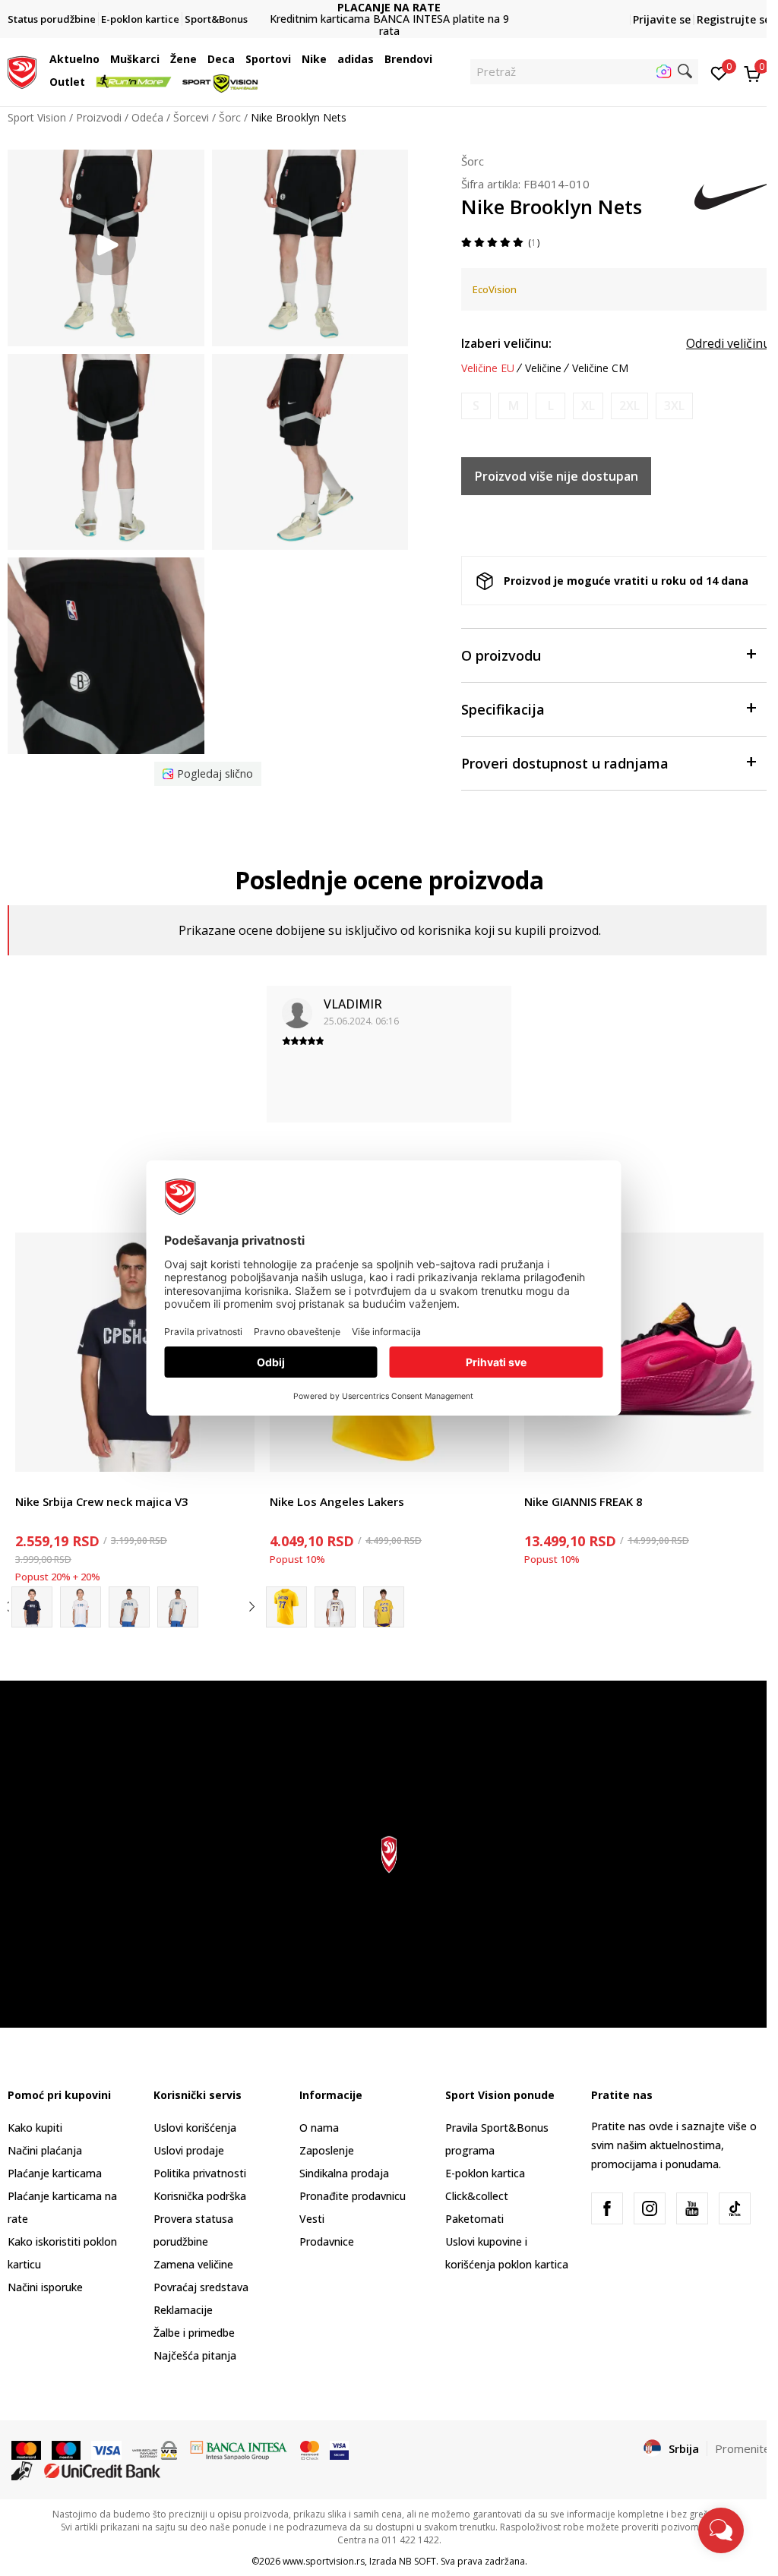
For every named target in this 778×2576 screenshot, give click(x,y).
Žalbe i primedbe (194, 2333)
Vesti (312, 2219)
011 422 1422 (389, 25)
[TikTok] (735, 2208)
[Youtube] (692, 2208)
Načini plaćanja (45, 2150)
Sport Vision (37, 117)
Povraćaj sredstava (201, 2287)
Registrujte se (734, 19)
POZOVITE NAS (389, 13)
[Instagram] (650, 2208)
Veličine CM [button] (600, 368)
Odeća (147, 117)
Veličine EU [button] (488, 368)
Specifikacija (503, 709)
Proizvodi (99, 117)
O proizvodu (501, 655)
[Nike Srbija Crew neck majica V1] (32, 1607)
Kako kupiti (35, 2128)
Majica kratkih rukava (67, 1484)
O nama (319, 2128)
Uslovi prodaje (189, 2150)
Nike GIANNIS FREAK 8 (583, 1501)
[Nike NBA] (335, 1607)
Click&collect (477, 2196)
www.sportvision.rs (324, 2561)
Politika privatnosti (200, 2173)
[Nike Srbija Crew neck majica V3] (135, 1352)
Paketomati (474, 2219)
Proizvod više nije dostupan (557, 476)
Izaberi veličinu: (506, 343)
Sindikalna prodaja (344, 2173)
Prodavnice (327, 2241)
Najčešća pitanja (195, 2355)
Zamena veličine (193, 2264)
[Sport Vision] (22, 71)
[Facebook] (607, 2208)
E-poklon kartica (485, 2173)
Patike (539, 1484)
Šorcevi (191, 117)
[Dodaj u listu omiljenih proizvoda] (234, 1451)
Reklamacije (183, 2310)
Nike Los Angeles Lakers (337, 1501)
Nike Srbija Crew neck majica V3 (102, 1501)
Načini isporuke (45, 2287)
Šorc (230, 117)
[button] (103, 59)
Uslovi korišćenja (195, 2128)
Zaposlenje (327, 2150)
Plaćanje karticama (55, 2173)
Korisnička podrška (200, 2196)
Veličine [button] (543, 368)
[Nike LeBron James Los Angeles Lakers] (384, 1607)
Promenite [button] (743, 2448)
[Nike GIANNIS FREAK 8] (644, 1352)
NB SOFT (417, 2561)
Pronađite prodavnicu (353, 2196)
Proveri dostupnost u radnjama (565, 763)
